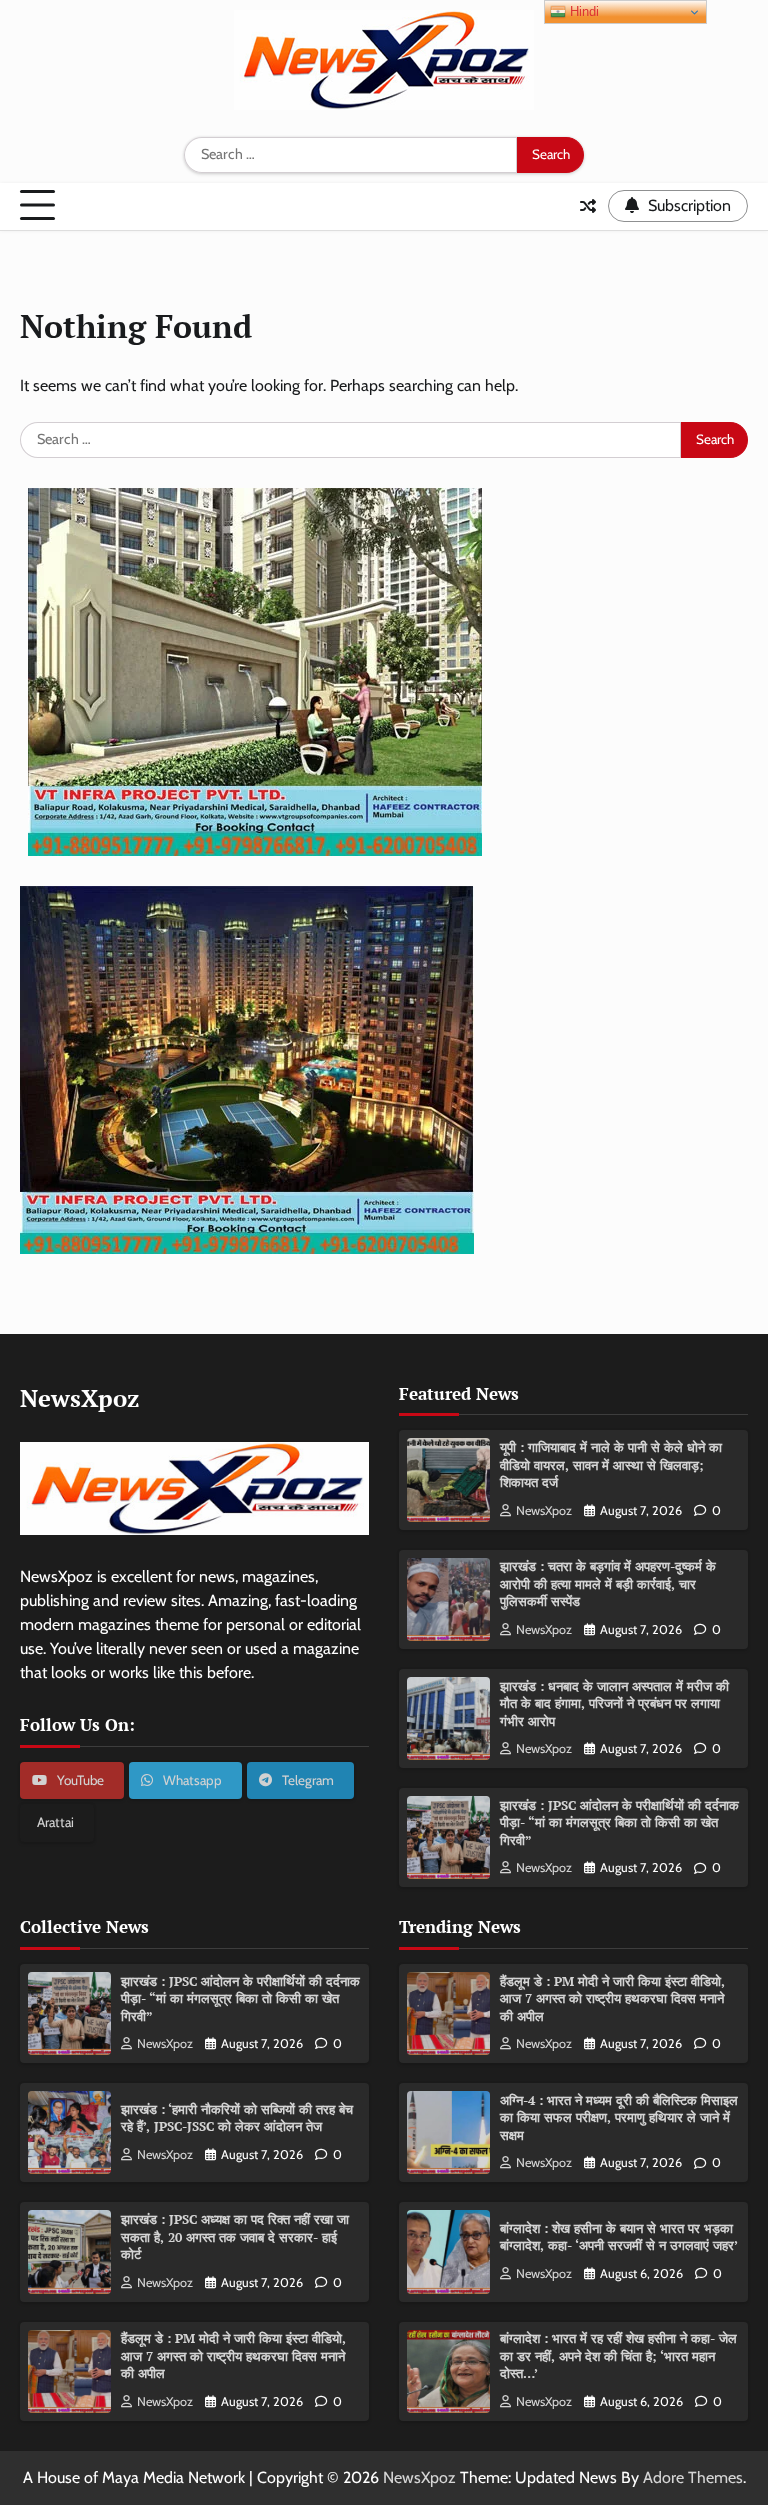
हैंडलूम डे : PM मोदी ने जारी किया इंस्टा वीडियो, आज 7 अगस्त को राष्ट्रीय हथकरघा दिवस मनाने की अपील (233, 2355)
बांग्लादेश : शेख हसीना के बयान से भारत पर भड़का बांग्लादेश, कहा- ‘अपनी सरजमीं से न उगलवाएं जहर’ (619, 2237)
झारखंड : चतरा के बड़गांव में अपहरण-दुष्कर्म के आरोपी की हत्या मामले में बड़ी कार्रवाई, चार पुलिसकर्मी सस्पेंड (608, 1583)
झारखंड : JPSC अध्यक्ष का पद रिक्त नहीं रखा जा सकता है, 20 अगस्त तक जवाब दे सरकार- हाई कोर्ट (235, 2236)
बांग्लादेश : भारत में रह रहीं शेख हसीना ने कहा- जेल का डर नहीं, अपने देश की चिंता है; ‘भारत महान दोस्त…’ (618, 2355)
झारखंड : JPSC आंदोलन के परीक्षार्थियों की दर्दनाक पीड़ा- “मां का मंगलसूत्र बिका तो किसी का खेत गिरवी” (619, 1822)
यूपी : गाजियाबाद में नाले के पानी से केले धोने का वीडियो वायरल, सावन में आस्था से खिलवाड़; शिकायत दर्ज (611, 1464)
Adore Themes (693, 2477)
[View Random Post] (588, 206)
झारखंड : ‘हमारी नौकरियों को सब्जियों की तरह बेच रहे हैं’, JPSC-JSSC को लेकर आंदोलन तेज (237, 2118)
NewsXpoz (544, 1510)
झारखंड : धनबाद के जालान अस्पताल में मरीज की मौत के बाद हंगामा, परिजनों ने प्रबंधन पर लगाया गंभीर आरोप (614, 1703)
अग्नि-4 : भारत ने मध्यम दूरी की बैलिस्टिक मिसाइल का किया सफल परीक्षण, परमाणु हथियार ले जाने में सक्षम (619, 2117)
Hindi (582, 11)
